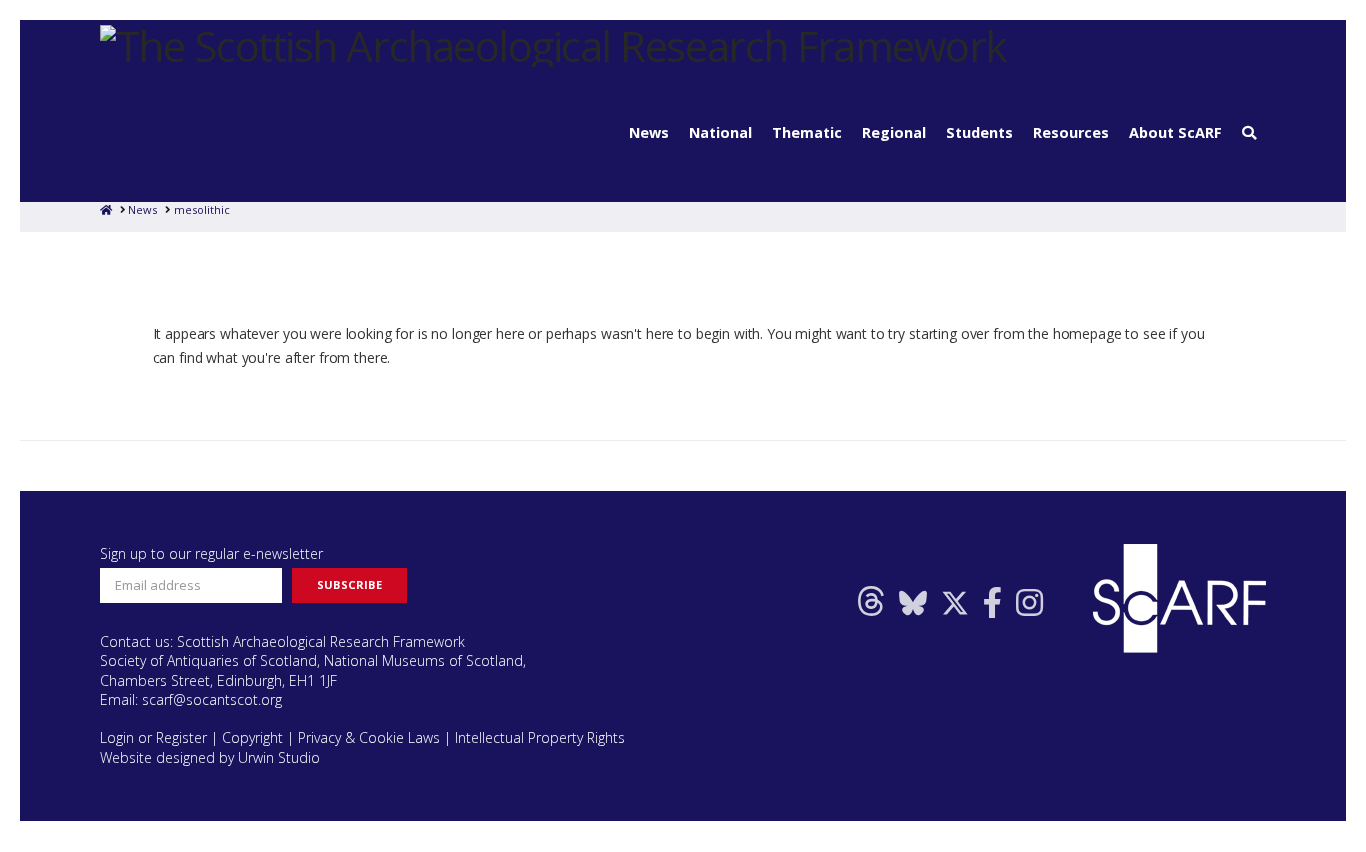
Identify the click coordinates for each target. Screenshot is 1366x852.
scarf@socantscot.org (212, 699)
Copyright (252, 737)
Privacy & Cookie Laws (369, 737)
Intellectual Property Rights (540, 737)
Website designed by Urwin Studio (210, 757)
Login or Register (153, 737)
